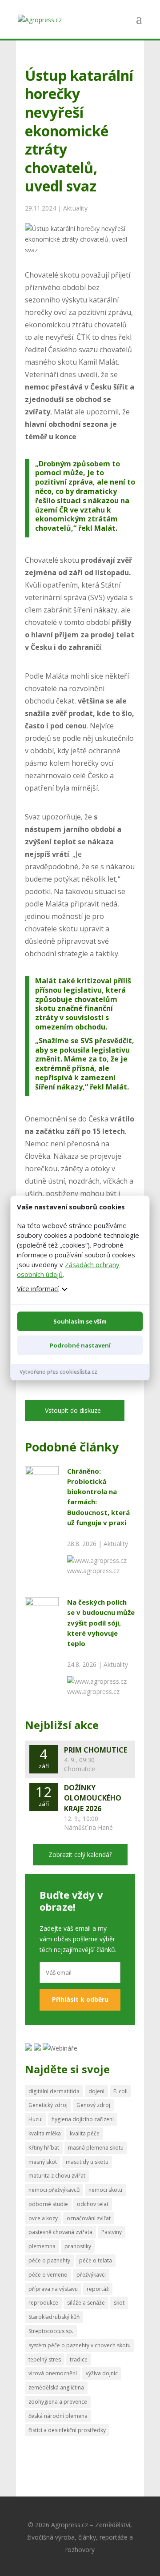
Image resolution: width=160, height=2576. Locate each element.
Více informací (38, 1288)
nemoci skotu (105, 2190)
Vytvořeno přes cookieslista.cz (58, 1372)
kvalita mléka (45, 2133)
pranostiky (78, 2246)
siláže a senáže (86, 2303)
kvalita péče (85, 2133)
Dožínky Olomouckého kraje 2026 (93, 1798)
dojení (96, 2091)
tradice (79, 2359)
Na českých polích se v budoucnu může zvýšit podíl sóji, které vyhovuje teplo (101, 1623)
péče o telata (96, 2260)
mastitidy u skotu (87, 2162)
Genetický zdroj (48, 2105)
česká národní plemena (58, 2416)
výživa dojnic (102, 2373)
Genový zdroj (93, 2105)
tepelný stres (45, 2359)
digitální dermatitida (54, 2091)
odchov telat (93, 2204)
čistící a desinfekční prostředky (67, 2430)
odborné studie (48, 2204)
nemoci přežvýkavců (54, 2190)
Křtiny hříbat (44, 2148)
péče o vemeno (48, 2275)
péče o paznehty (49, 2260)
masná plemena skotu (96, 2148)
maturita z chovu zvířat (57, 2176)
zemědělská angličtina (56, 2387)
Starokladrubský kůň (54, 2317)
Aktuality (75, 208)
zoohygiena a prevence (58, 2402)
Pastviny (112, 2232)
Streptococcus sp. (51, 2331)
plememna (42, 2246)
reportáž (98, 2289)
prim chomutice (96, 1750)
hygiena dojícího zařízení (83, 2119)
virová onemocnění (53, 2373)
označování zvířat (89, 2218)
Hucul (36, 2119)
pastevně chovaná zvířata (60, 2232)
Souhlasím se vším (80, 1321)
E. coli (120, 2091)
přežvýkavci (91, 2275)
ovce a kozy (43, 2218)
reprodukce (43, 2303)
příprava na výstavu (53, 2289)
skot (119, 2303)
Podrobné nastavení (80, 1345)
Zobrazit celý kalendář (80, 1854)
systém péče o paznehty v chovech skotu (80, 2345)
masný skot (43, 2162)
